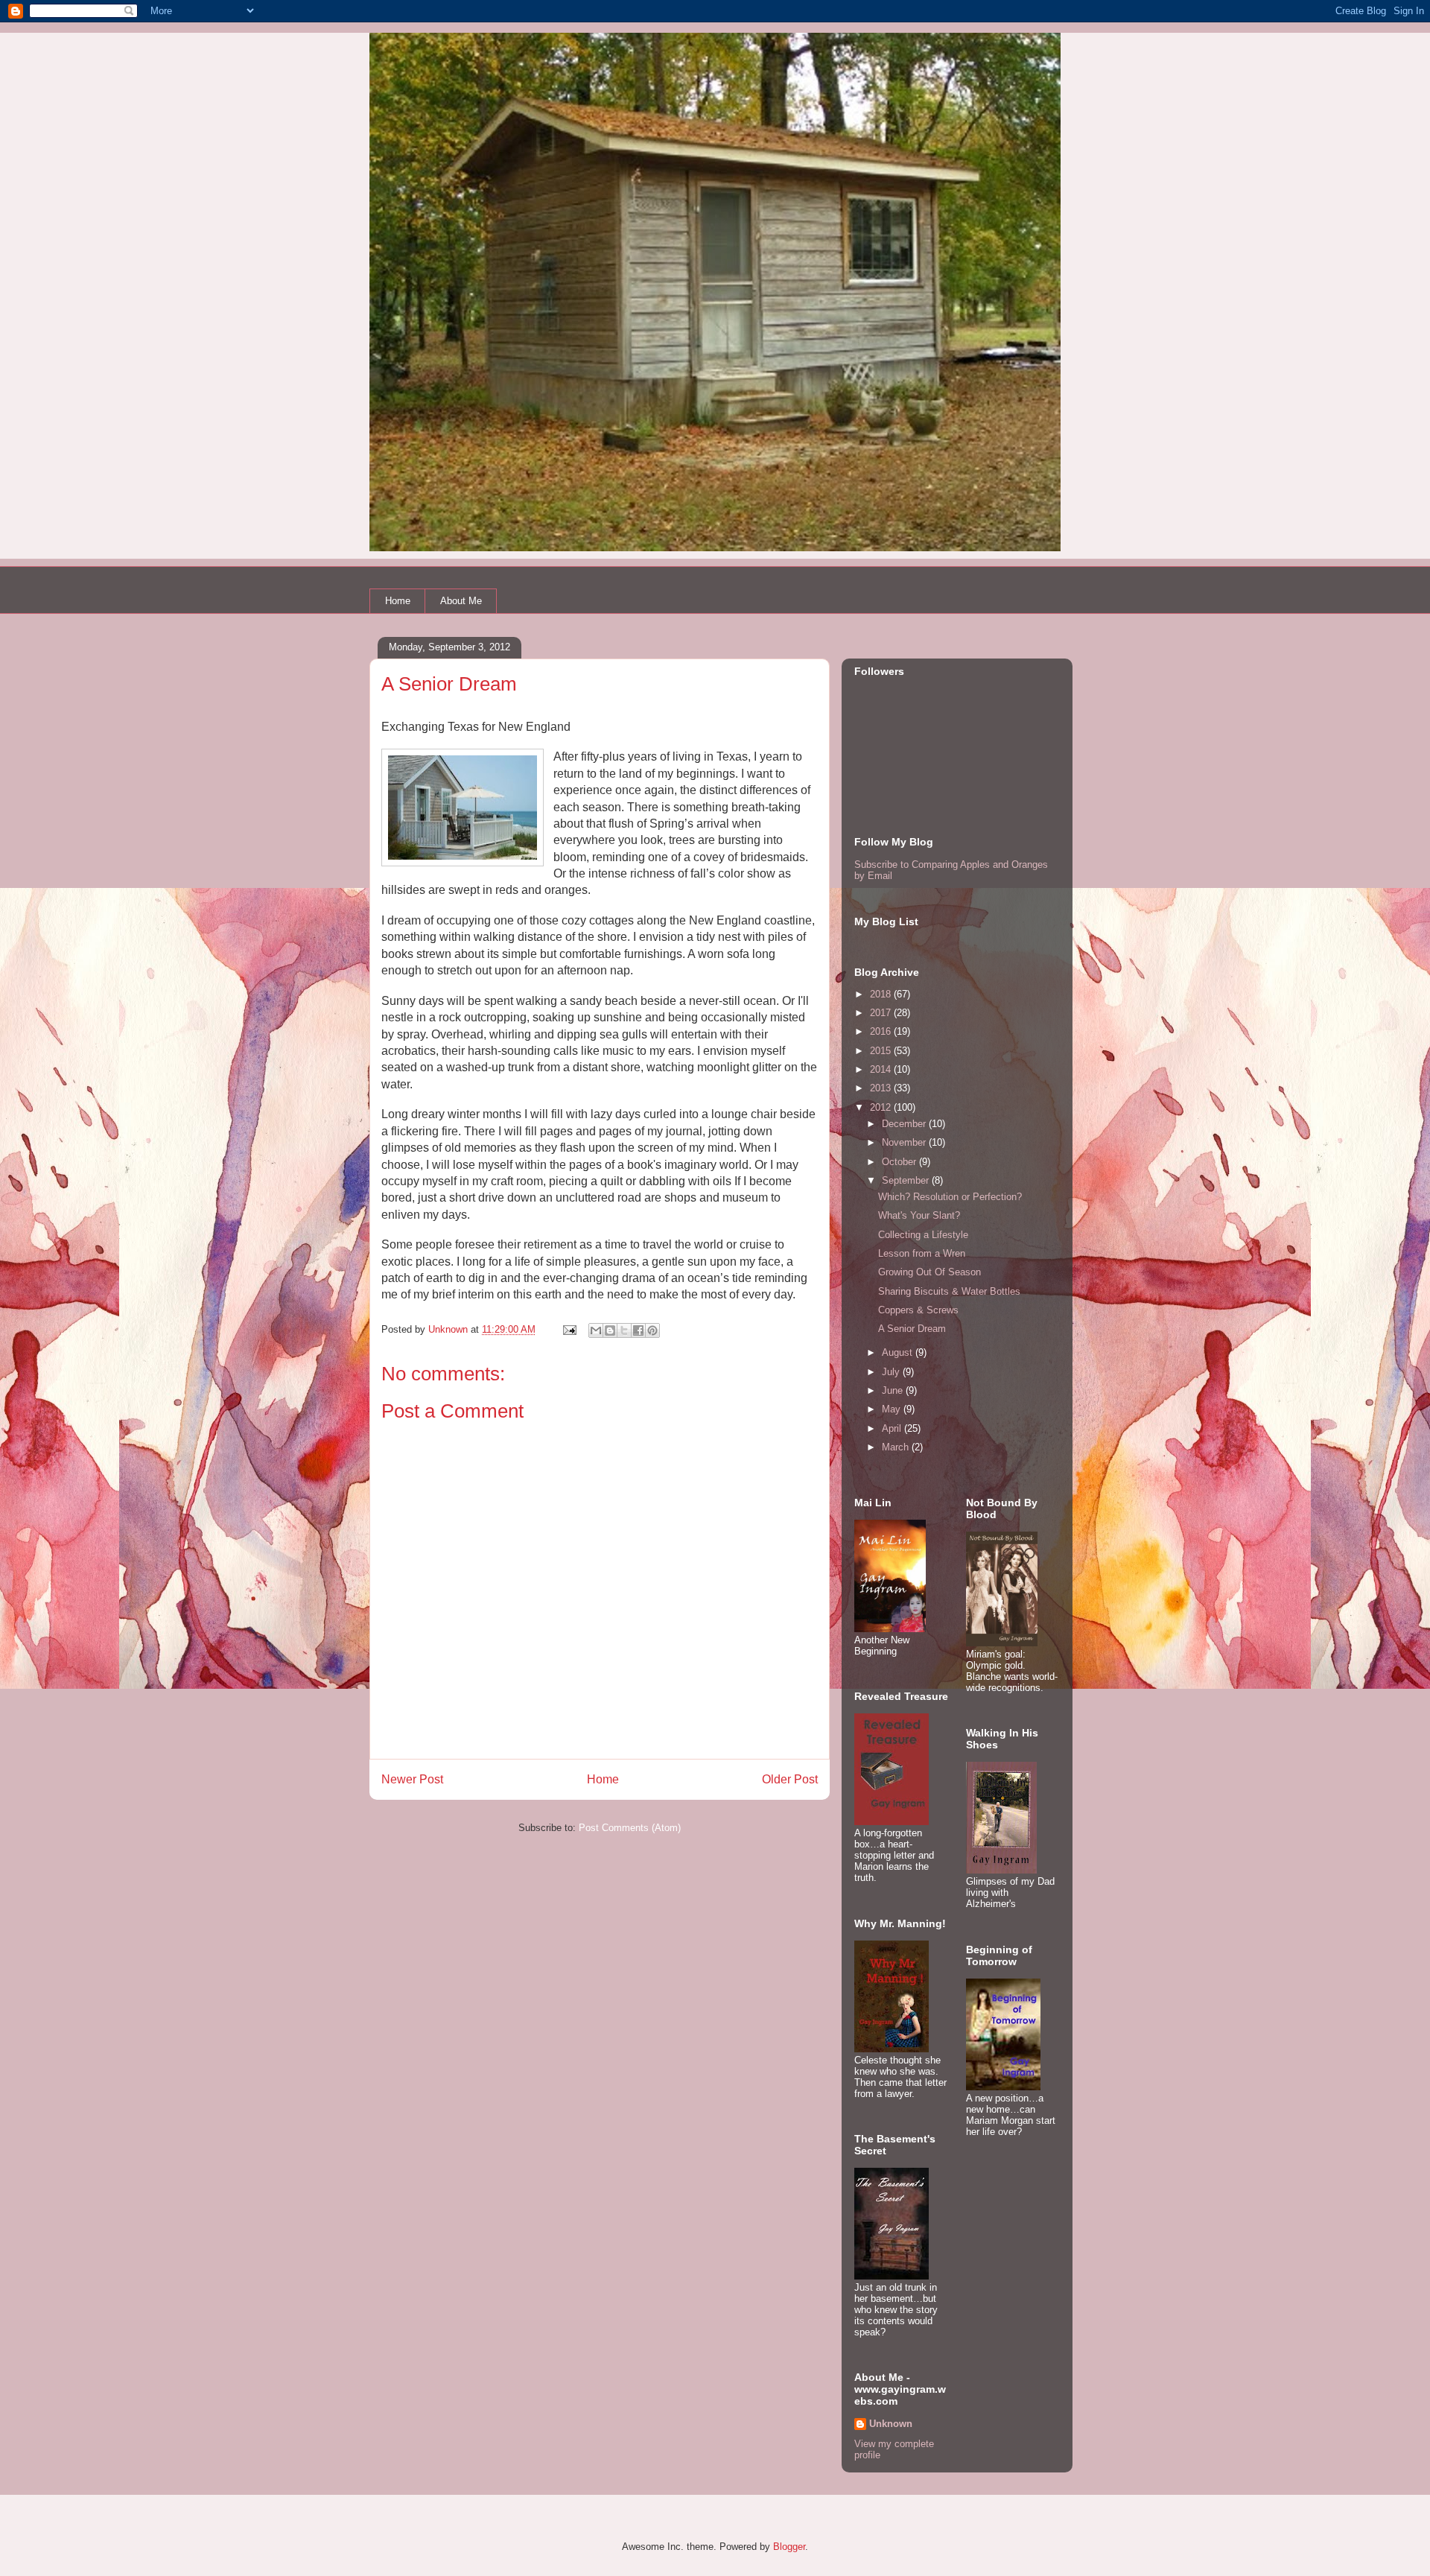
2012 (882, 1107)
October (900, 1162)
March (897, 1447)
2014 (882, 1069)
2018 (882, 994)
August (899, 1352)
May (893, 1409)
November (905, 1142)
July (892, 1372)
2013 (882, 1088)
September (907, 1180)
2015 (882, 1051)
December (905, 1124)
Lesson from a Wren (922, 1253)
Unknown (891, 2424)
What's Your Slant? (919, 1215)
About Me (461, 601)
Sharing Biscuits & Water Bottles (949, 1291)
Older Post (790, 1779)
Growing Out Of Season (929, 1272)
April (893, 1428)
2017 (882, 1013)
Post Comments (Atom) (630, 1828)
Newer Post (412, 1779)
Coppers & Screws (918, 1310)
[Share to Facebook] (638, 1330)
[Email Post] (569, 1329)
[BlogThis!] (610, 1330)
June (894, 1390)
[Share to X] (624, 1330)
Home (398, 601)
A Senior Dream (912, 1329)
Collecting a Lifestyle (923, 1235)
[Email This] (596, 1330)
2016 (882, 1031)
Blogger (789, 2547)
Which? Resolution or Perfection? (950, 1197)
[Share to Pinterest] (652, 1330)
